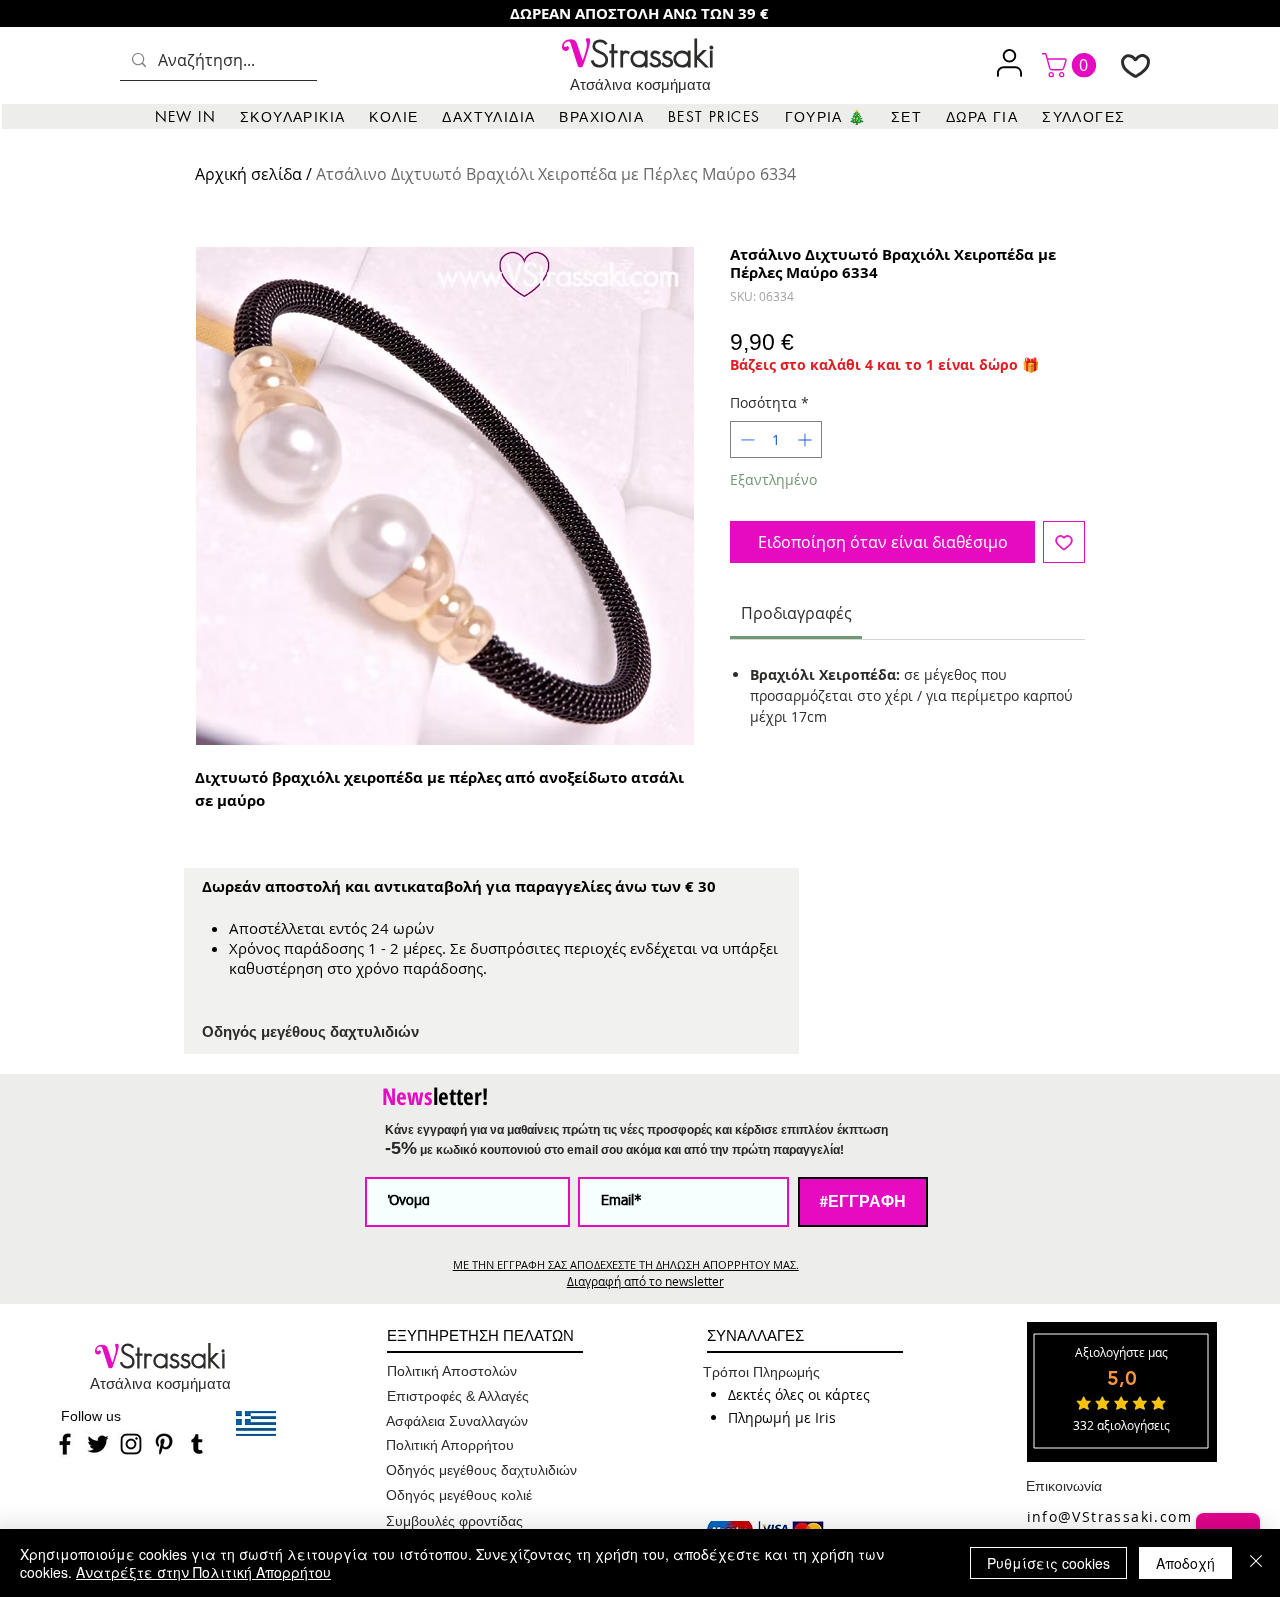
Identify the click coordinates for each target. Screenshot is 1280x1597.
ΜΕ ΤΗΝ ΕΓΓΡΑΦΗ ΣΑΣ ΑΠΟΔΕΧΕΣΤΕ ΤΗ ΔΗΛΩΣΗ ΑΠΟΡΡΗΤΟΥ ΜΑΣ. (626, 1264)
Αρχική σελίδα (248, 174)
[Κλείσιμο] (1256, 1563)
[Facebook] (65, 1444)
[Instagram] (131, 1444)
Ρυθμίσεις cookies (1048, 1563)
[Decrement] (745, 439)
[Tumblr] (197, 1444)
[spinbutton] (776, 439)
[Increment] (806, 439)
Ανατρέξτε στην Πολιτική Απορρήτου (203, 1572)
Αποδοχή (1185, 1563)
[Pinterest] (164, 1444)
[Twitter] (98, 1444)
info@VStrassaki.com (1110, 1516)
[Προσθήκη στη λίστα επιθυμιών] (1064, 542)
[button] (292, 116)
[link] (1072, 65)
